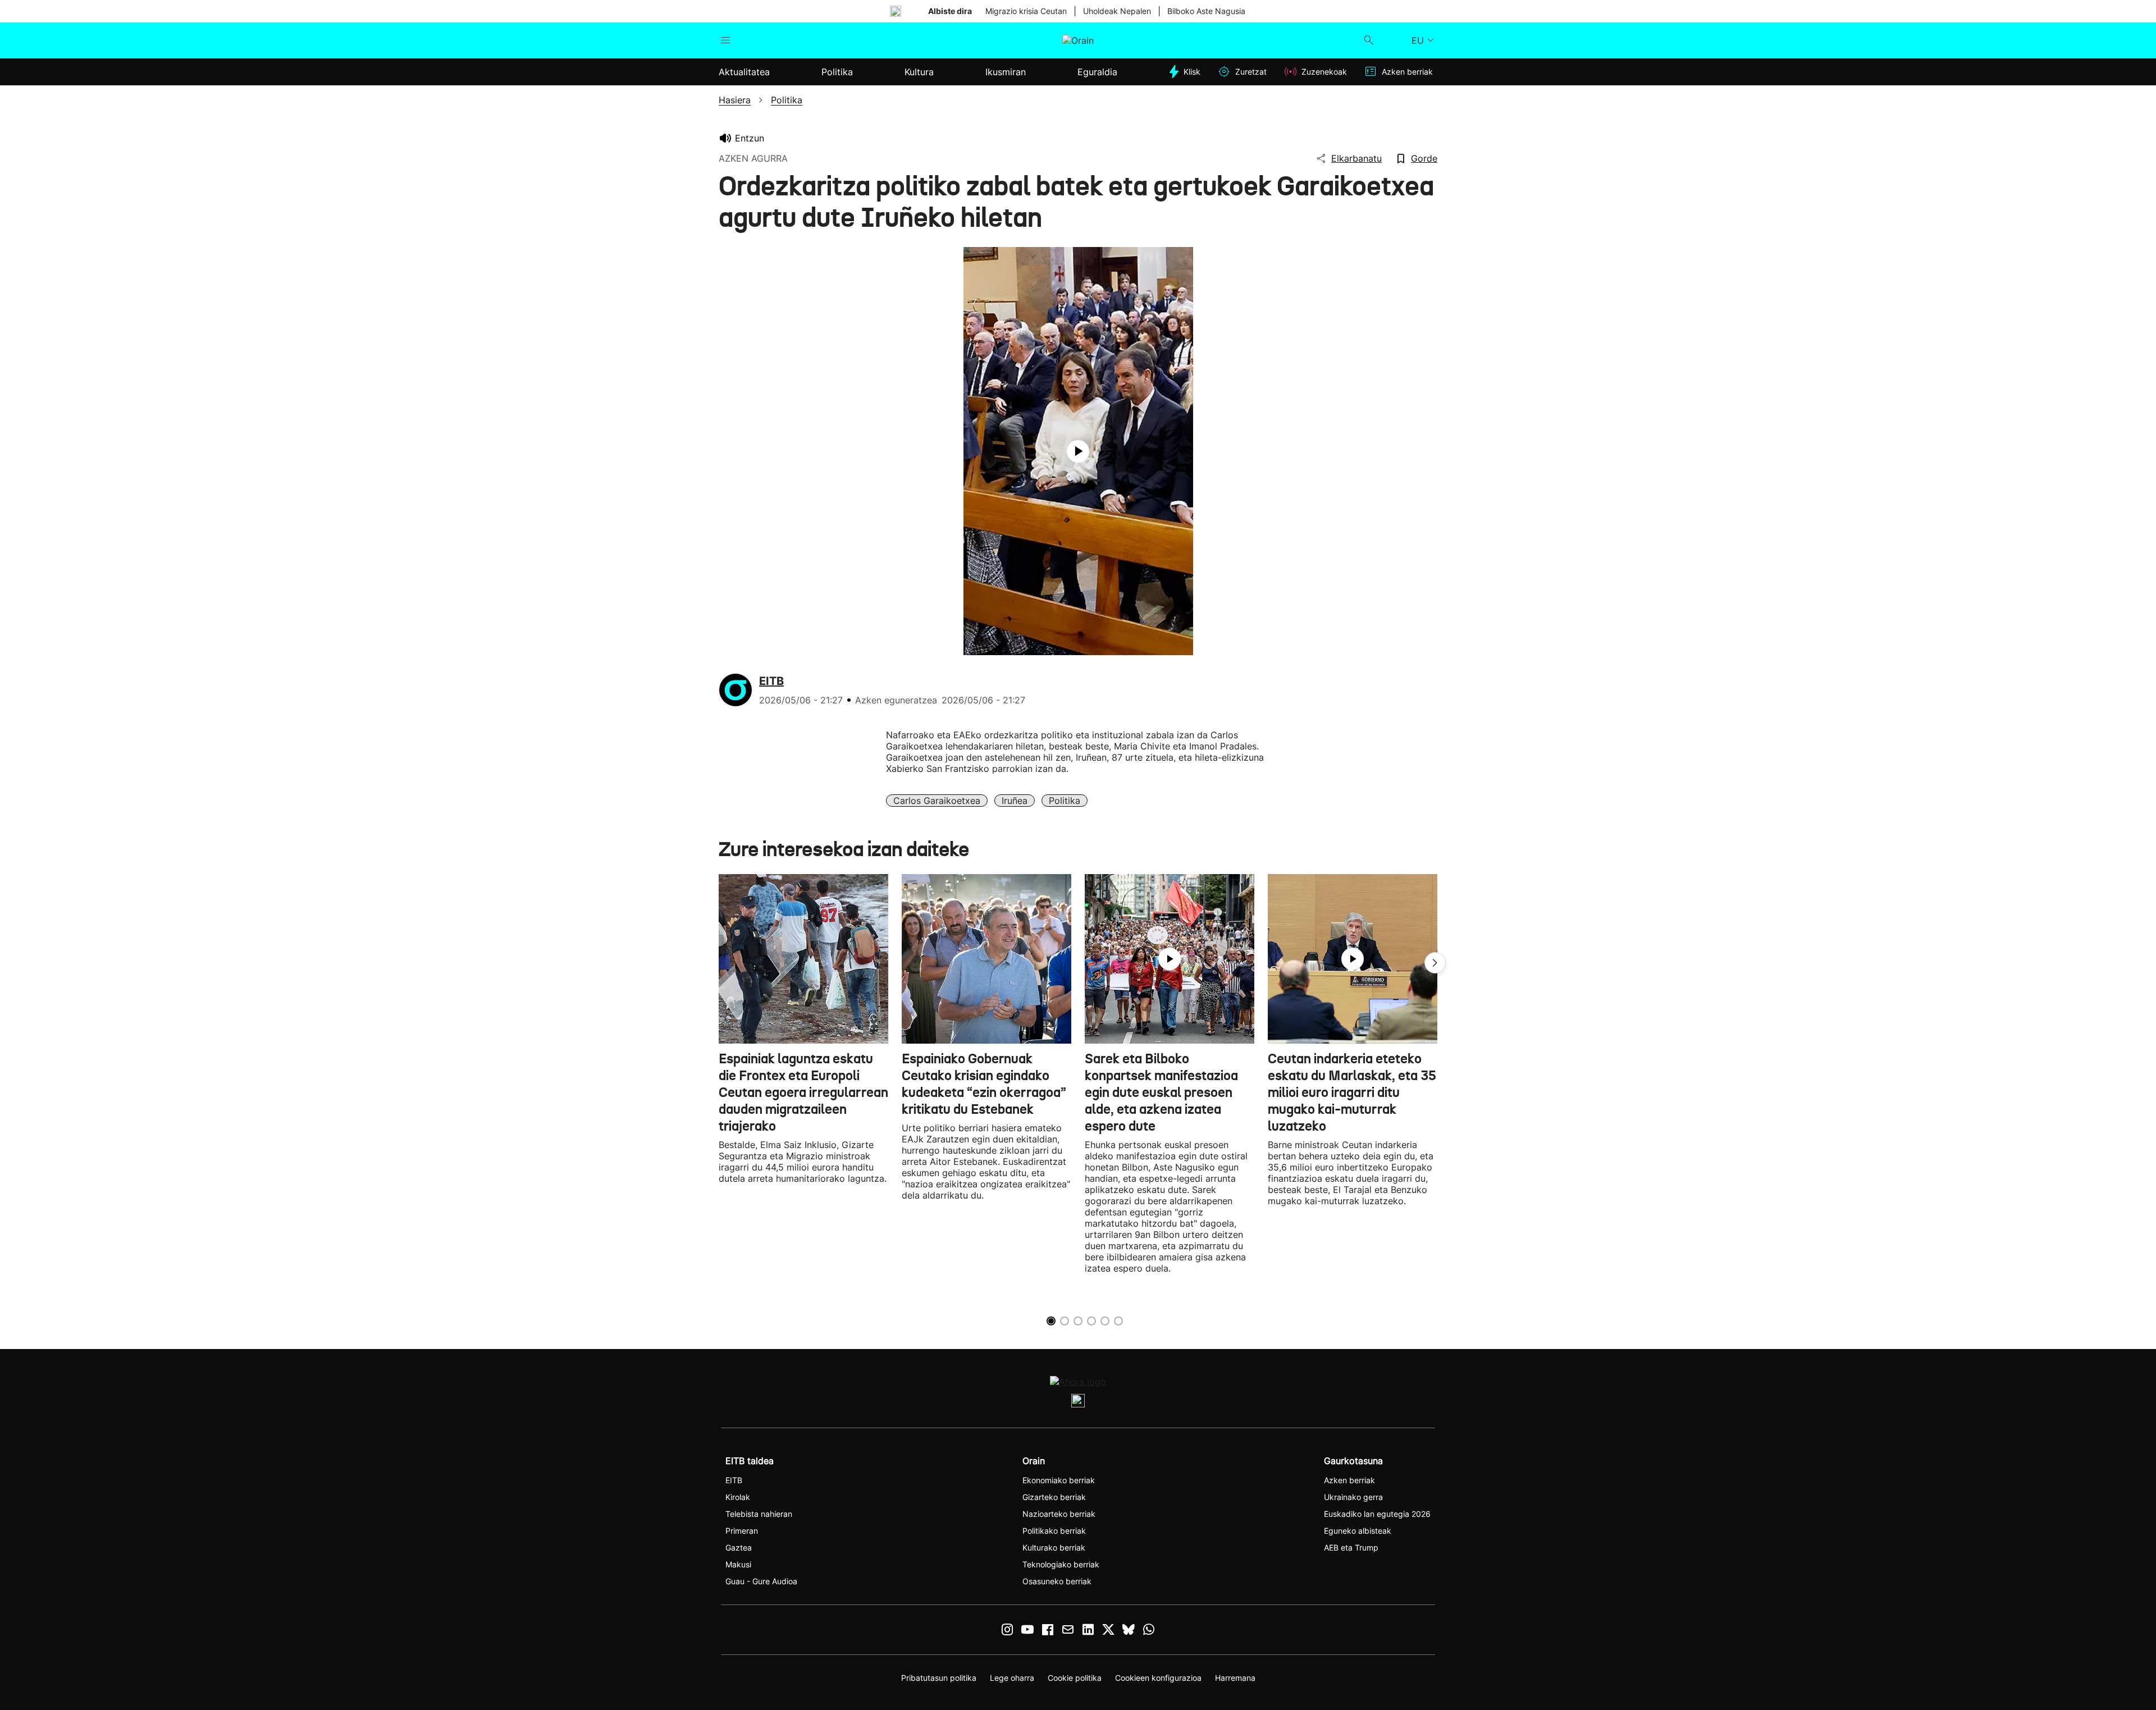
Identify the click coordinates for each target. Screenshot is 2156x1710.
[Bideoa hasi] (1078, 451)
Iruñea (1015, 801)
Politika (1065, 801)
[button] (1435, 963)
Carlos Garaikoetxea (937, 801)
